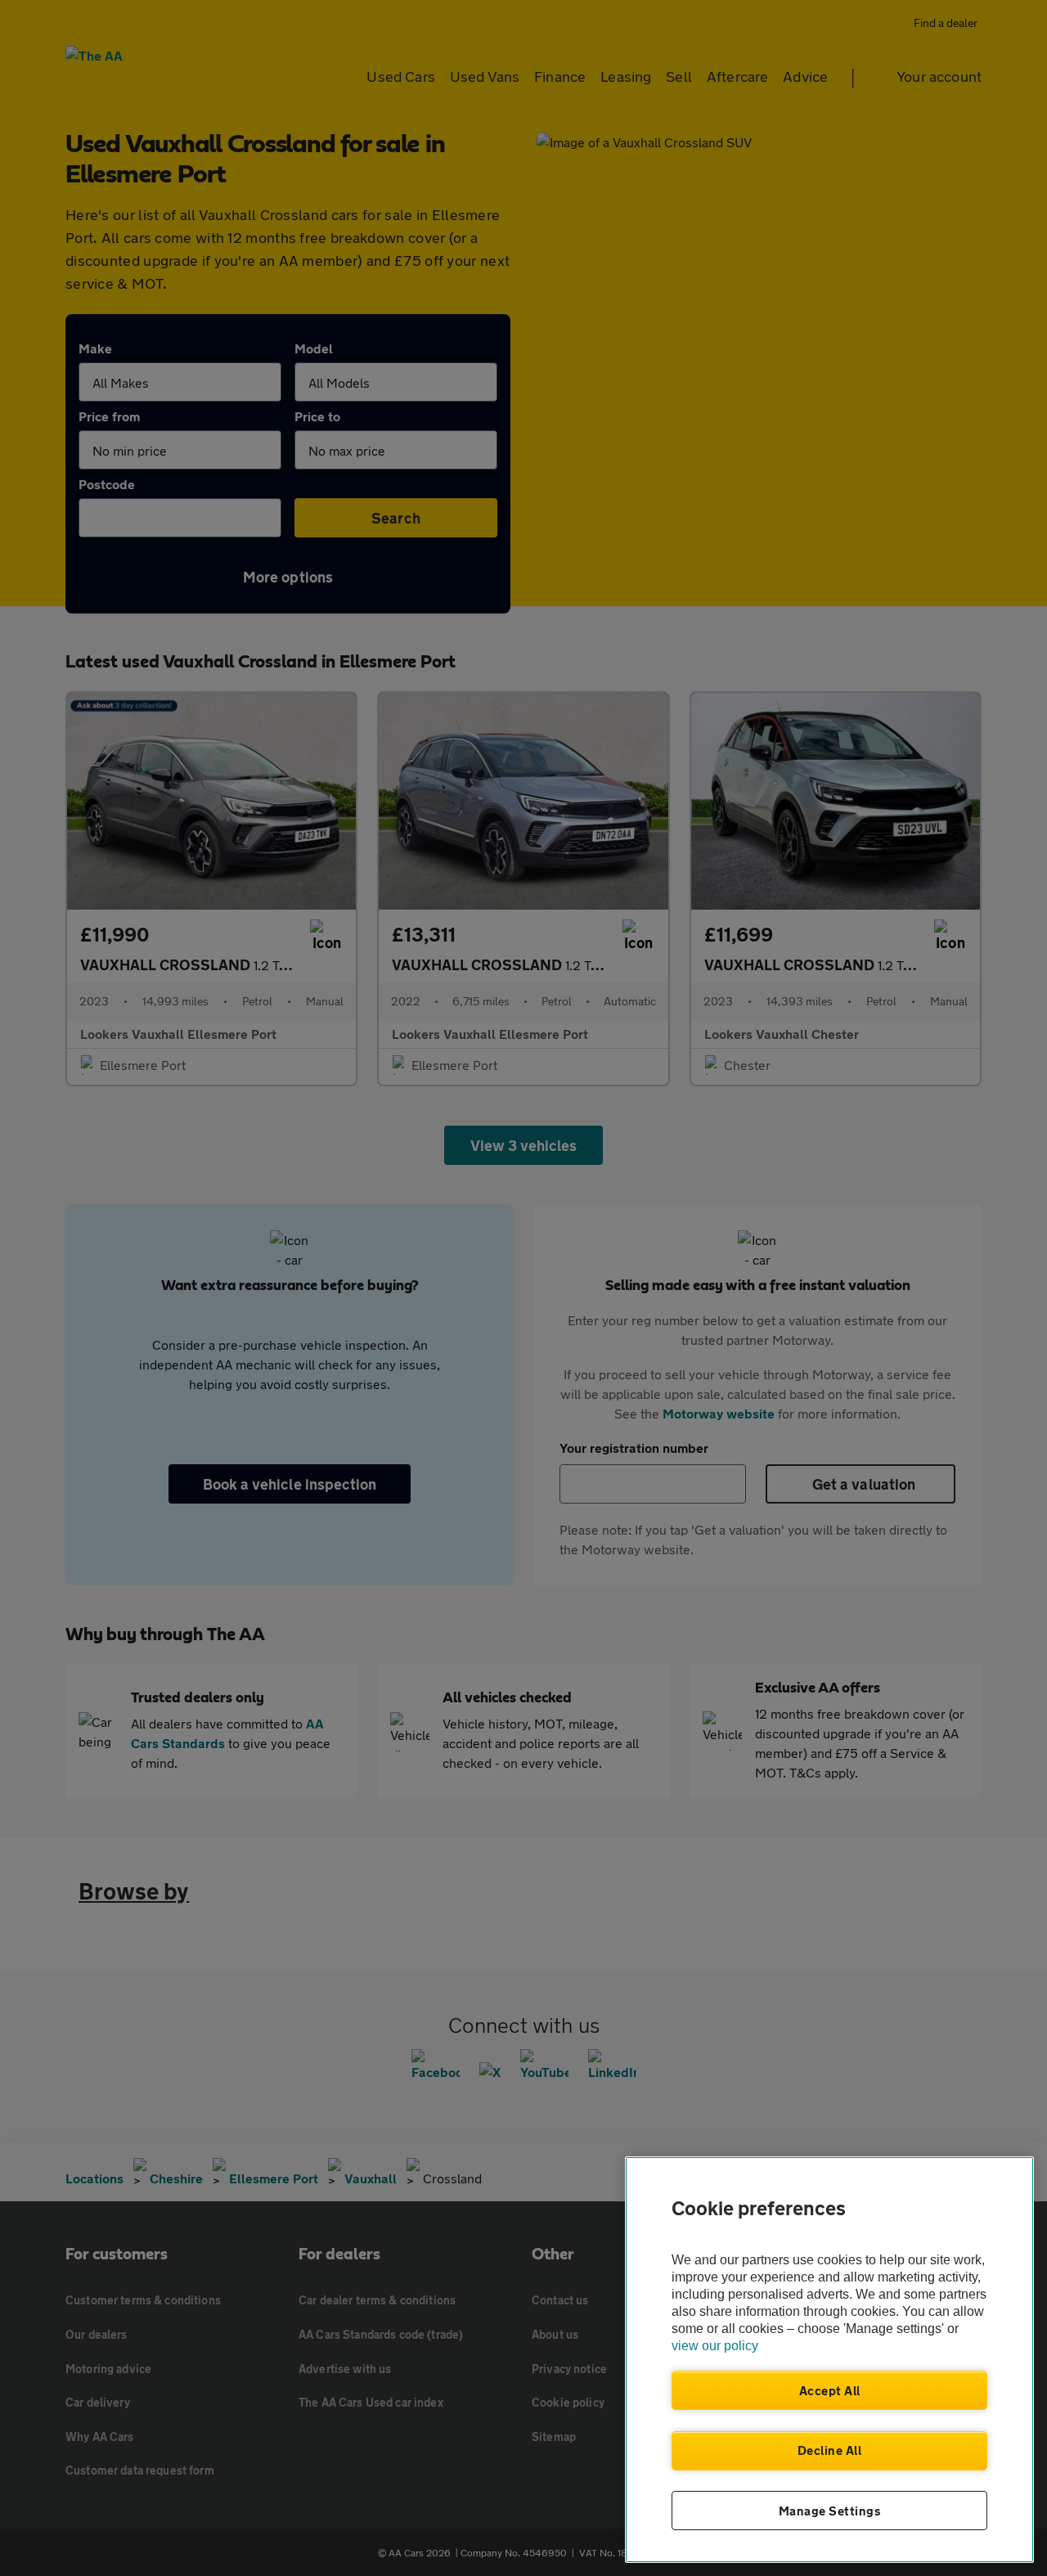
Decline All (830, 2450)
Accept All (830, 2390)
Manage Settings (830, 2511)
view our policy (715, 2346)
